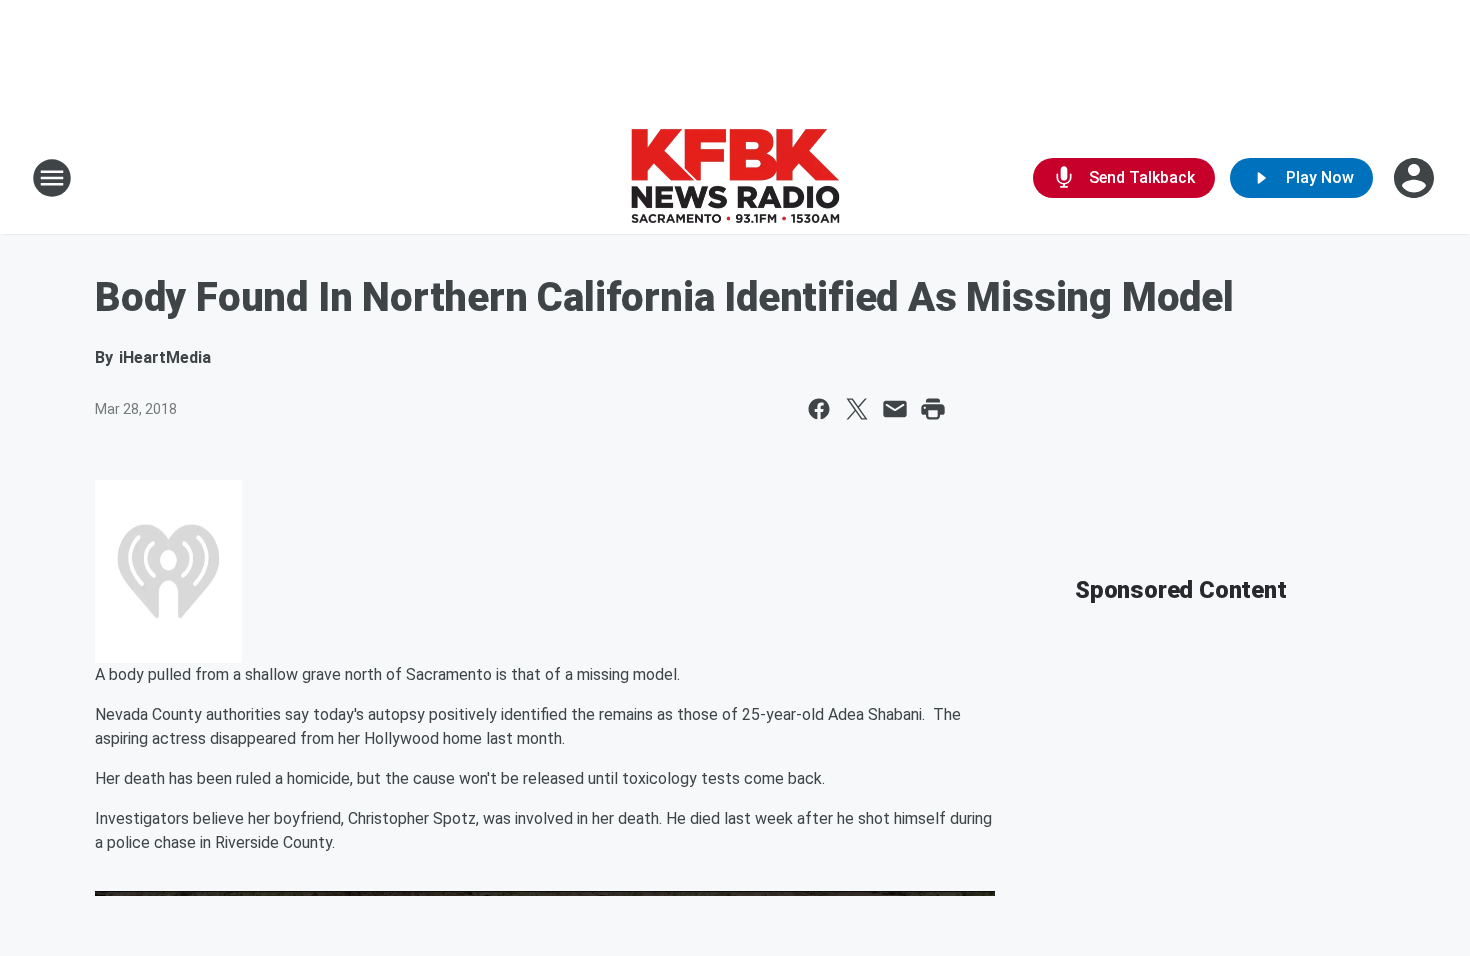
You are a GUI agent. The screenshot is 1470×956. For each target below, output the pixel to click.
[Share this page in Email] (895, 409)
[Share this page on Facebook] (819, 409)
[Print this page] (933, 409)
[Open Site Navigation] (52, 178)
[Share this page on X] (857, 409)
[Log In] (1416, 178)
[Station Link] (735, 178)
